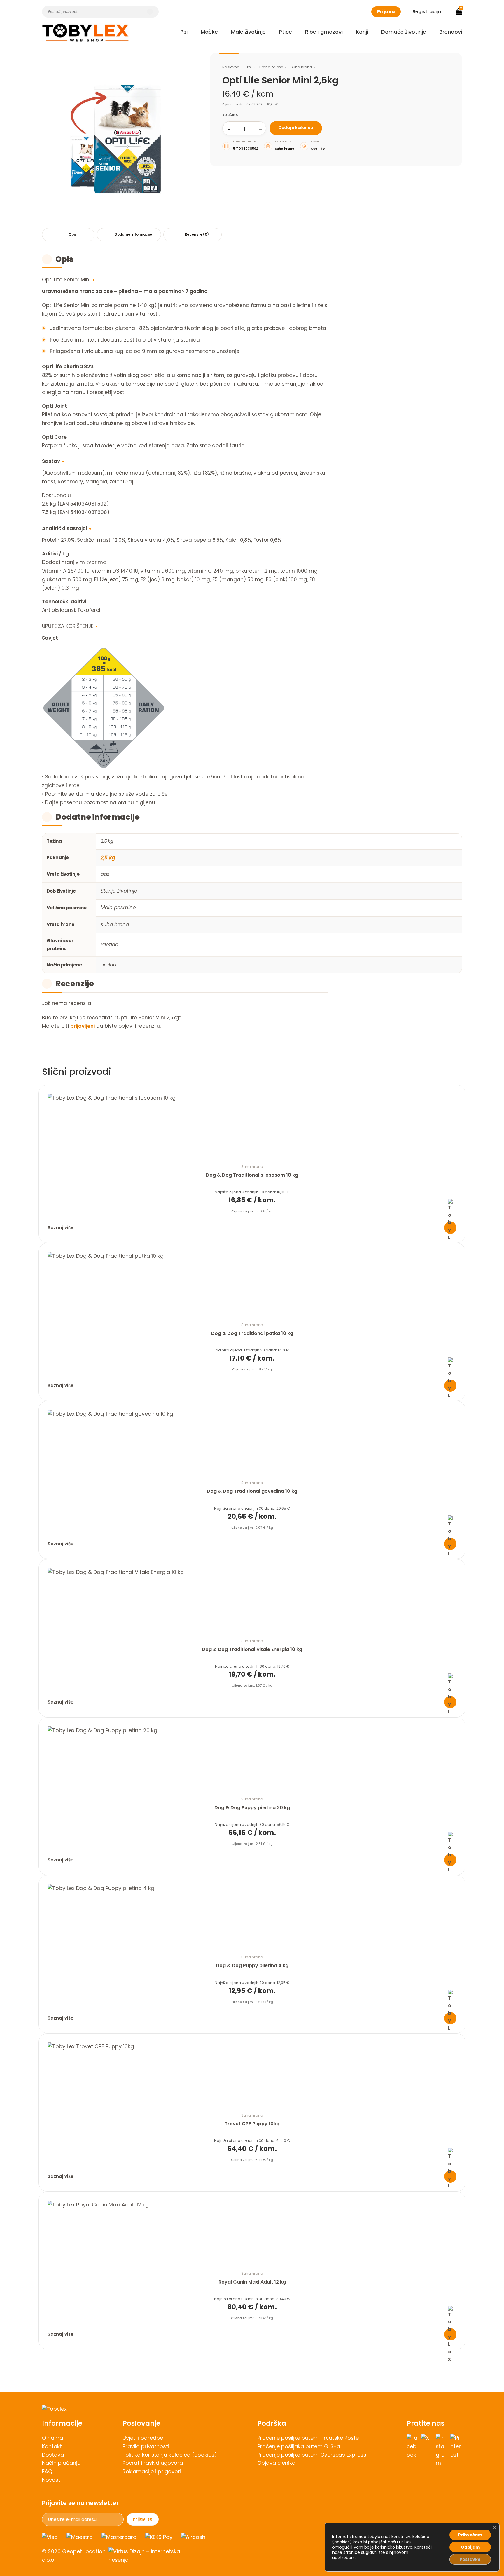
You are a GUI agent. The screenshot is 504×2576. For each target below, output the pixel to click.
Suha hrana (301, 67)
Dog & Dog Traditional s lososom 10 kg (252, 1175)
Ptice (285, 32)
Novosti (52, 2480)
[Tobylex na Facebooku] (412, 2451)
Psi (184, 32)
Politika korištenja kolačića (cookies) (170, 2455)
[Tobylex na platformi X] (427, 2451)
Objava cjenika (276, 2463)
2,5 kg (108, 858)
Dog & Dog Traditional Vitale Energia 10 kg (252, 1649)
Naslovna (231, 67)
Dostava (53, 2455)
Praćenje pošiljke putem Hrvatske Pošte (308, 2438)
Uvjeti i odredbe (143, 2438)
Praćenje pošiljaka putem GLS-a (299, 2446)
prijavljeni (83, 1026)
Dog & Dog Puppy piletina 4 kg (252, 1965)
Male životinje (248, 32)
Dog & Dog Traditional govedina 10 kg (252, 1491)
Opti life (318, 149)
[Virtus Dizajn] (148, 2556)
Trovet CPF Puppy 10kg (252, 2124)
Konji (362, 32)
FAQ (47, 2471)
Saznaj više (61, 1228)
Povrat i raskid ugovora (153, 2463)
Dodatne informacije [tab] (133, 234)
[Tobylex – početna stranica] (252, 2409)
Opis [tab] (73, 234)
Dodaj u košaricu (296, 128)
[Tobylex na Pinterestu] (456, 2451)
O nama (52, 2438)
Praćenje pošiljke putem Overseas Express (312, 2455)
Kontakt (52, 2446)
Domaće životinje (404, 32)
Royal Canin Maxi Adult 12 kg (252, 2282)
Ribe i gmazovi (324, 32)
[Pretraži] (150, 12)
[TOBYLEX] (85, 33)
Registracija (427, 12)
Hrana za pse (271, 67)
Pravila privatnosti (146, 2446)
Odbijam (470, 2547)
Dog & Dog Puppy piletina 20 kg (252, 1808)
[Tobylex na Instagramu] (442, 2451)
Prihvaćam (470, 2535)
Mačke (209, 32)
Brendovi (451, 32)
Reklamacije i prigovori (152, 2471)
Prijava (386, 12)
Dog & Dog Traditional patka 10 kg (252, 1333)
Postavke (470, 2559)
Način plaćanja (61, 2463)
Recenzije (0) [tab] (197, 234)
